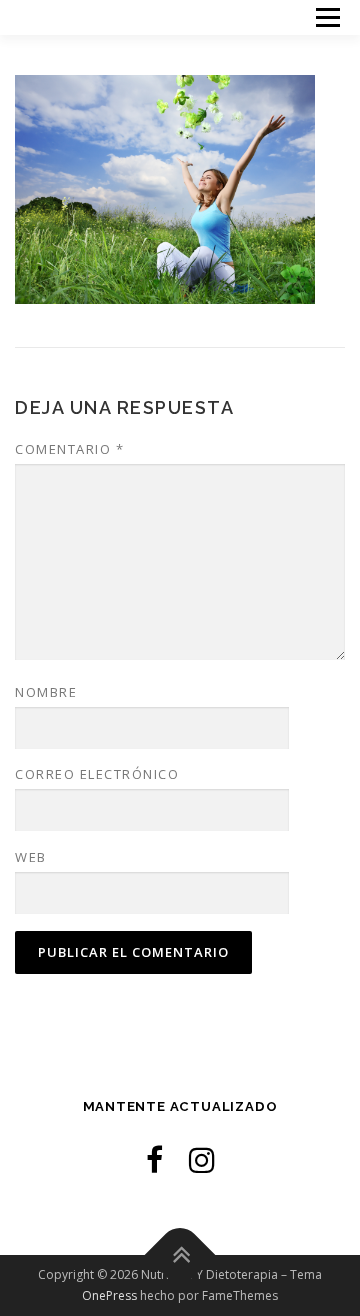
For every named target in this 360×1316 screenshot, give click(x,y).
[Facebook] (154, 1159)
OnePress (109, 1295)
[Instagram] (202, 1159)
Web (31, 857)
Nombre (46, 692)
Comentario (69, 449)
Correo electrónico (97, 774)
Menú (326, 17)
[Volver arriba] (180, 1255)
